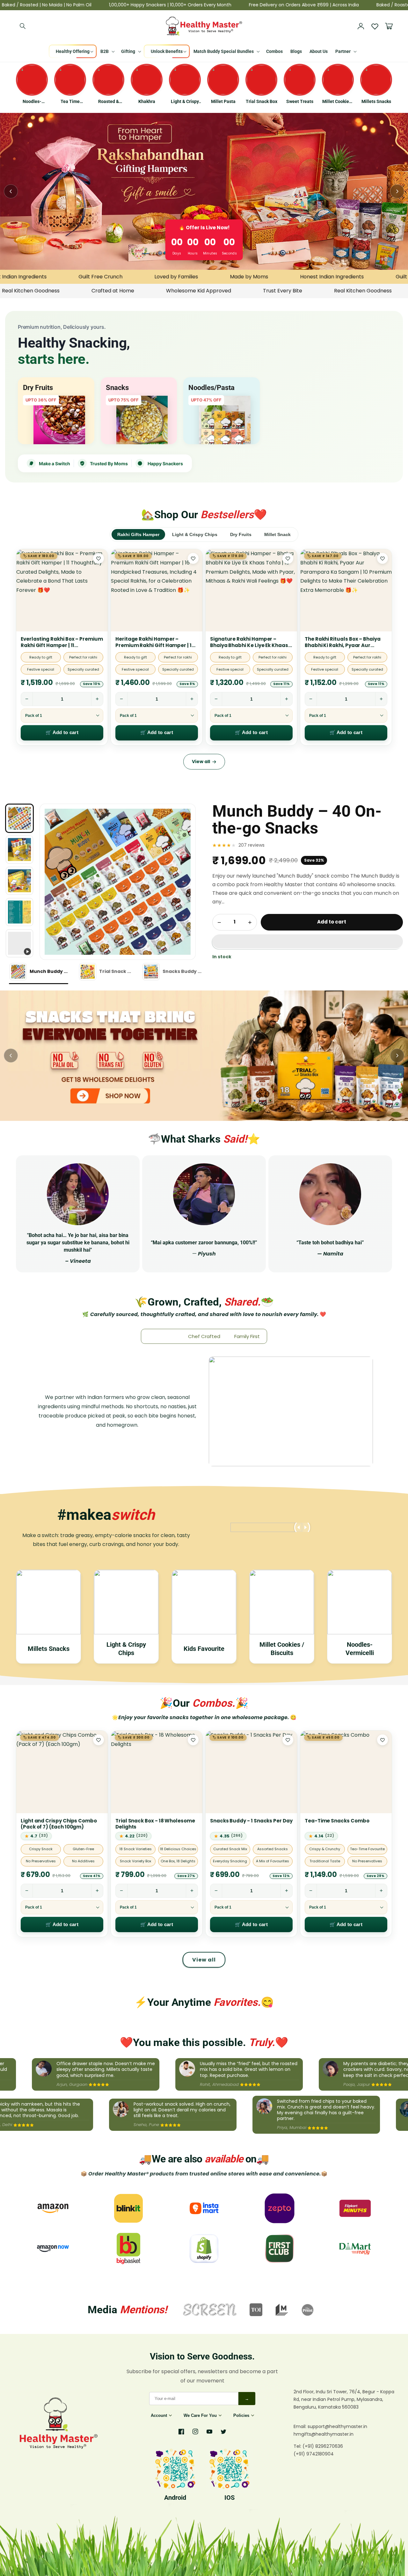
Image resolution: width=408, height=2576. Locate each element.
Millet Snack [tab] (277, 534)
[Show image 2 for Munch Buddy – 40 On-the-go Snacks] (19, 850)
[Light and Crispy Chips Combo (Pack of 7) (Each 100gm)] (62, 1772)
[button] (308, 942)
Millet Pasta (223, 101)
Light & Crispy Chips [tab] (195, 534)
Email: (301, 2426)
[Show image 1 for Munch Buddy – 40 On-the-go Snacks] (19, 818)
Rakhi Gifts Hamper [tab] (138, 534)
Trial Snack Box (262, 101)
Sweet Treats (300, 101)
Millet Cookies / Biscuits (338, 102)
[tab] (39, 972)
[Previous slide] (11, 191)
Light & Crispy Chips (185, 102)
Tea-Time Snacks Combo (337, 1821)
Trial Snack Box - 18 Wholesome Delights (155, 1824)
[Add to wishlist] (98, 558)
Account (159, 2415)
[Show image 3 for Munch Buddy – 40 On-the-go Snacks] (19, 881)
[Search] (23, 26)
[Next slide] (397, 191)
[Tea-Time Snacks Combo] (346, 1772)
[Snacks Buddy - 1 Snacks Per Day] (251, 1772)
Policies (241, 2415)
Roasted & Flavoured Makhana (109, 102)
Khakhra (147, 101)
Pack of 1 (34, 716)
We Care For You (200, 2415)
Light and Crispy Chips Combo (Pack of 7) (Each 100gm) (59, 1824)
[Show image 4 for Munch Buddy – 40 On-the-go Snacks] (19, 912)
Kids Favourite (204, 1649)
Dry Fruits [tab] (241, 534)
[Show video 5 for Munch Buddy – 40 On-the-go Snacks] (19, 943)
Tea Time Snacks (70, 102)
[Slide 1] (204, 1056)
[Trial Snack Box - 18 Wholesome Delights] (157, 1772)
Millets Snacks (376, 101)
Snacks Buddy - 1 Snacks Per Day (251, 1821)
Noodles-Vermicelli (32, 102)
